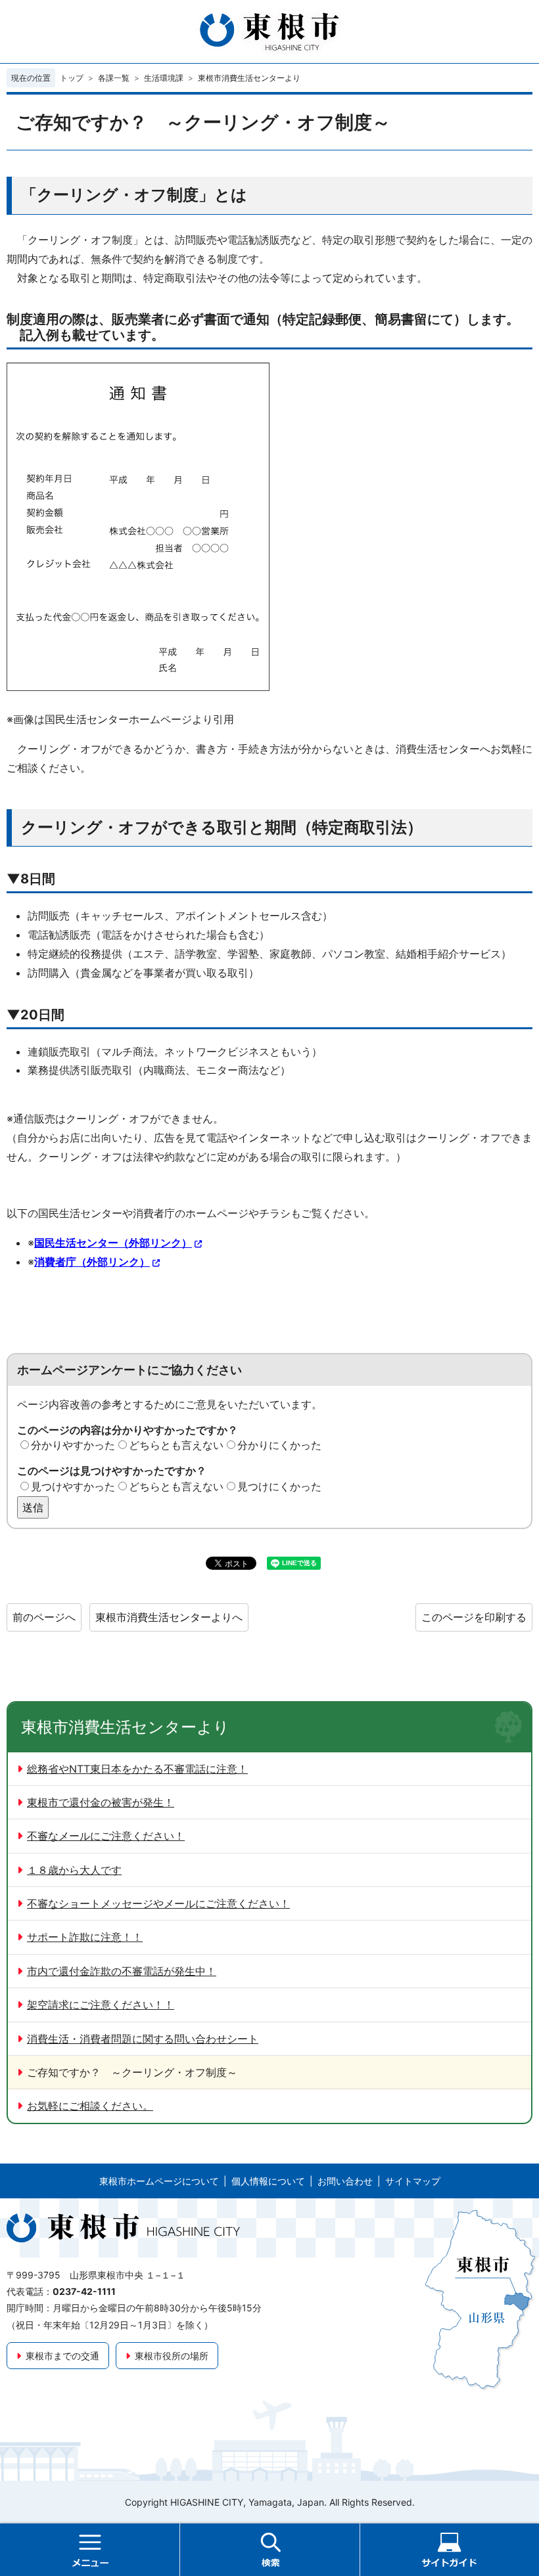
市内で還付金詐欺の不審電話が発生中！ (122, 1971)
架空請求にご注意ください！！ (101, 2005)
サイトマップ (413, 2181)
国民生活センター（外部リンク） (113, 1243)
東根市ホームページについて (159, 2181)
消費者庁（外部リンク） (92, 1262)
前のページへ (44, 1617)
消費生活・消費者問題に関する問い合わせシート (143, 2039)
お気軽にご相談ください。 (90, 2106)
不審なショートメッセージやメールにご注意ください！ (158, 1903)
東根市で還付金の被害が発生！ (101, 1802)
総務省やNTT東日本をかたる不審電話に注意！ (137, 1769)
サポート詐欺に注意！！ (85, 1937)
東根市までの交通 (62, 2356)
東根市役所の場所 (172, 2356)
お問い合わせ (345, 2181)
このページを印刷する (474, 1617)
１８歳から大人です (74, 1870)
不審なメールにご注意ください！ (106, 1836)
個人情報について (268, 2181)
